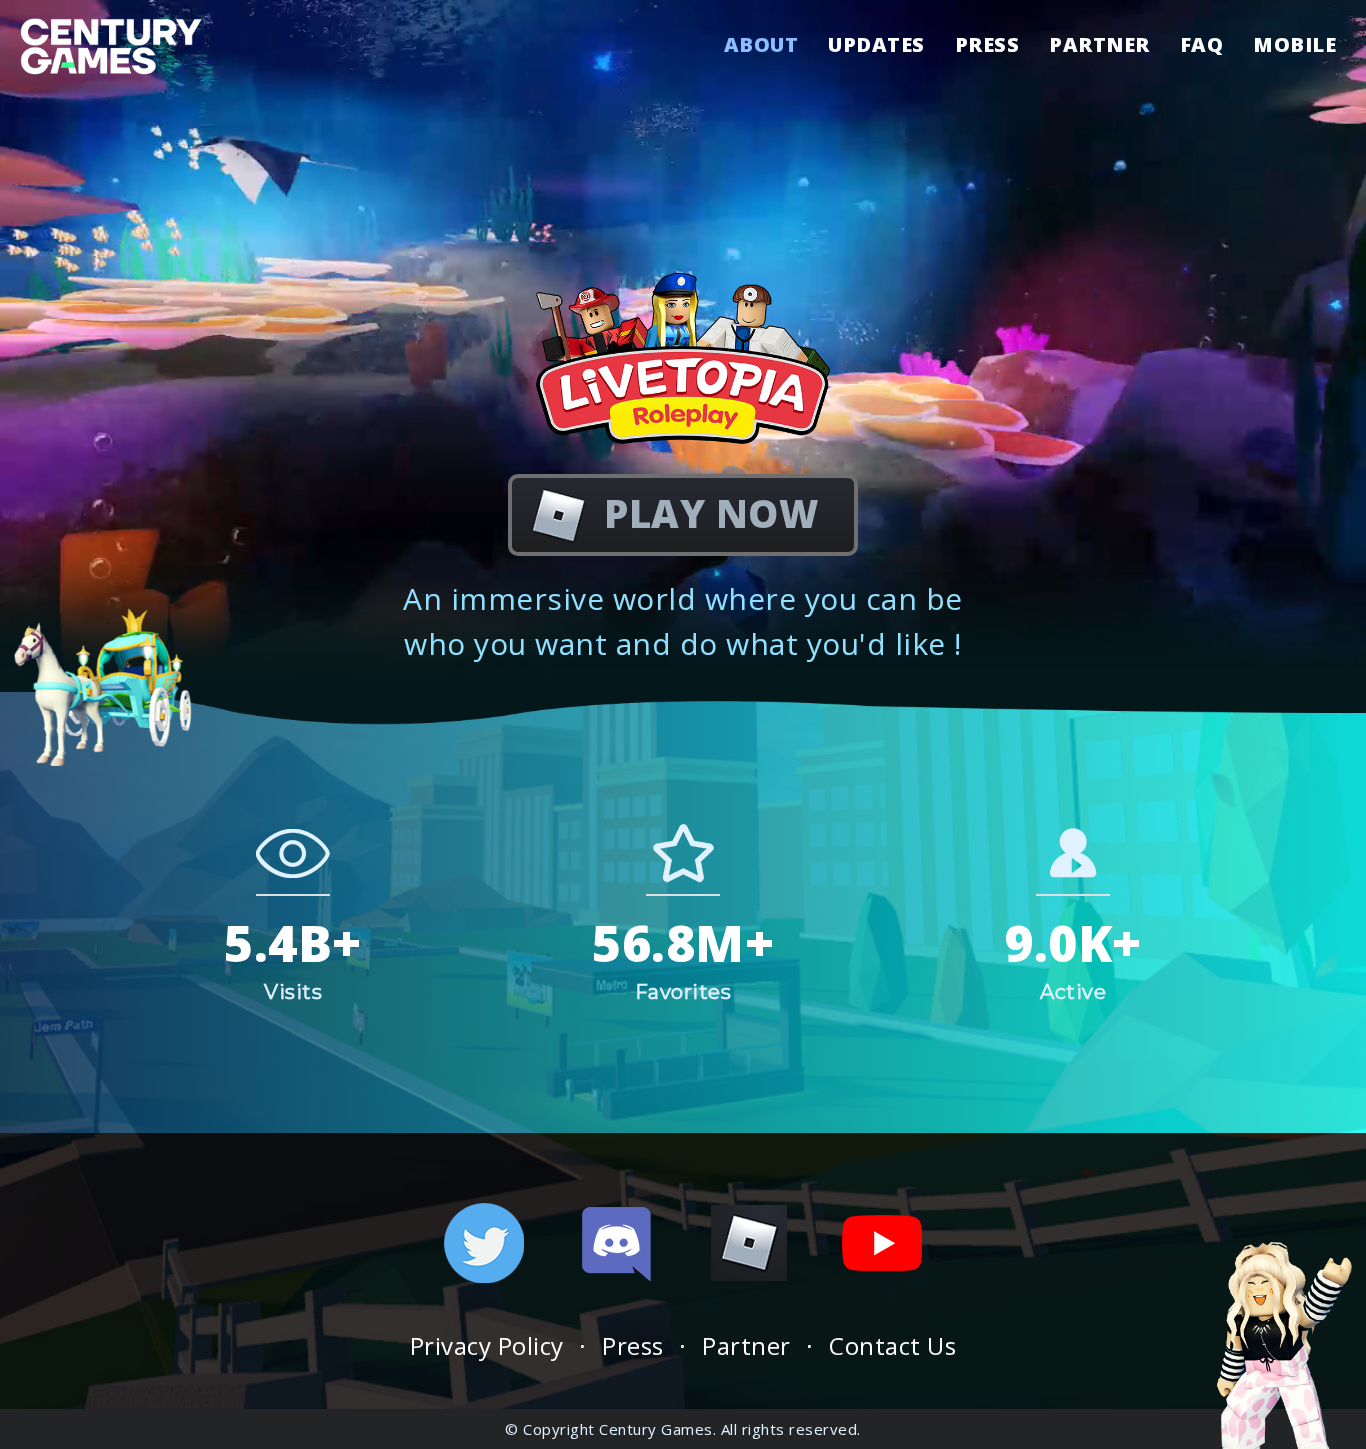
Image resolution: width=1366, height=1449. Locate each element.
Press (633, 1345)
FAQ (1202, 46)
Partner (746, 1345)
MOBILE (1294, 46)
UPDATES (876, 46)
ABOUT (761, 46)
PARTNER (1099, 46)
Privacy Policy (487, 1345)
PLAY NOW (711, 513)
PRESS (987, 46)
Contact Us (892, 1345)
